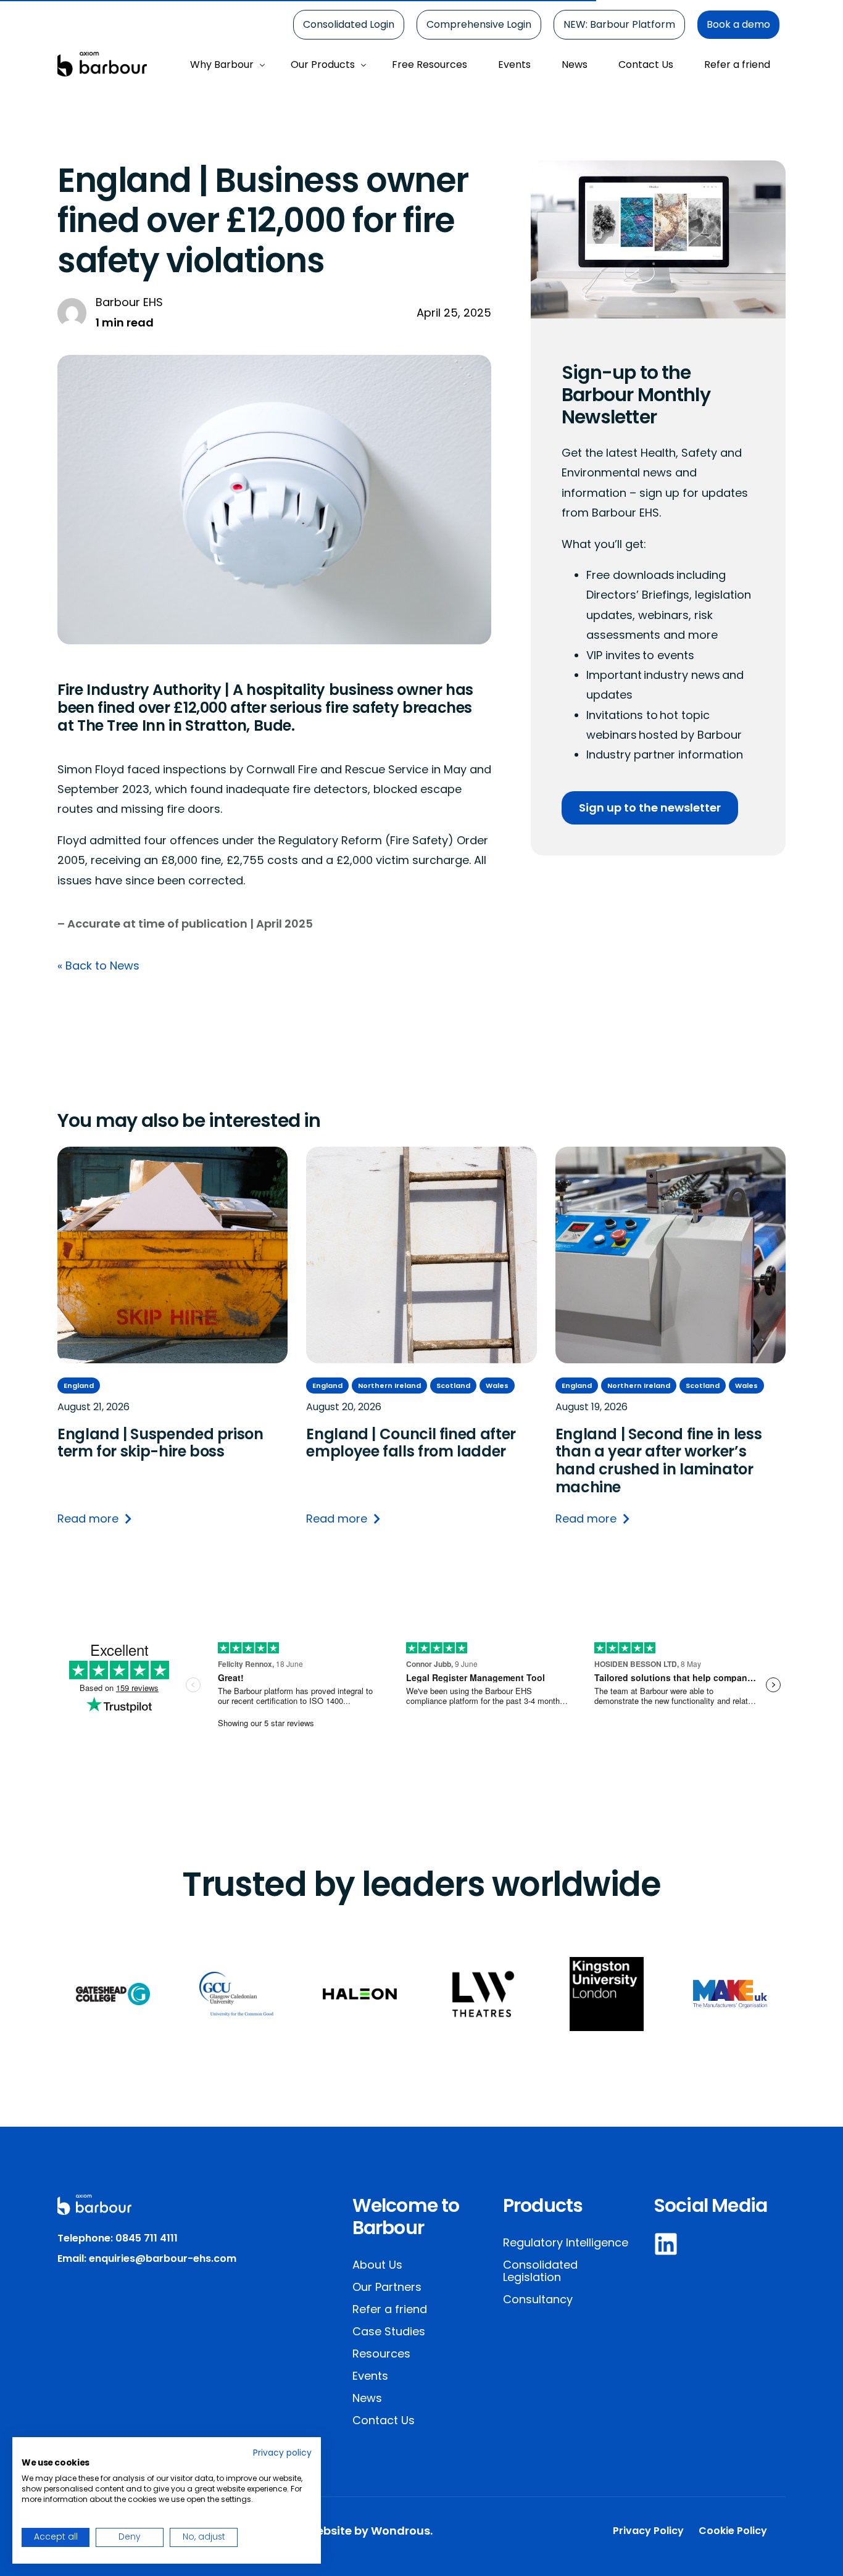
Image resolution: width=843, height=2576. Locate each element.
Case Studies (389, 2331)
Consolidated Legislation (540, 2271)
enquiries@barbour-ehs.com (163, 2258)
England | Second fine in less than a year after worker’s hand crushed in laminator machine (659, 1460)
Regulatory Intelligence (566, 2242)
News (367, 2398)
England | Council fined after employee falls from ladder (411, 1443)
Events (370, 2376)
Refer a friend (390, 2309)
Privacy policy (282, 2453)
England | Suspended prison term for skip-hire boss (160, 1443)
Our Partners (387, 2287)
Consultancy (538, 2299)
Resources (381, 2354)
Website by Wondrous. (369, 2531)
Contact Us (384, 2420)
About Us (377, 2265)
